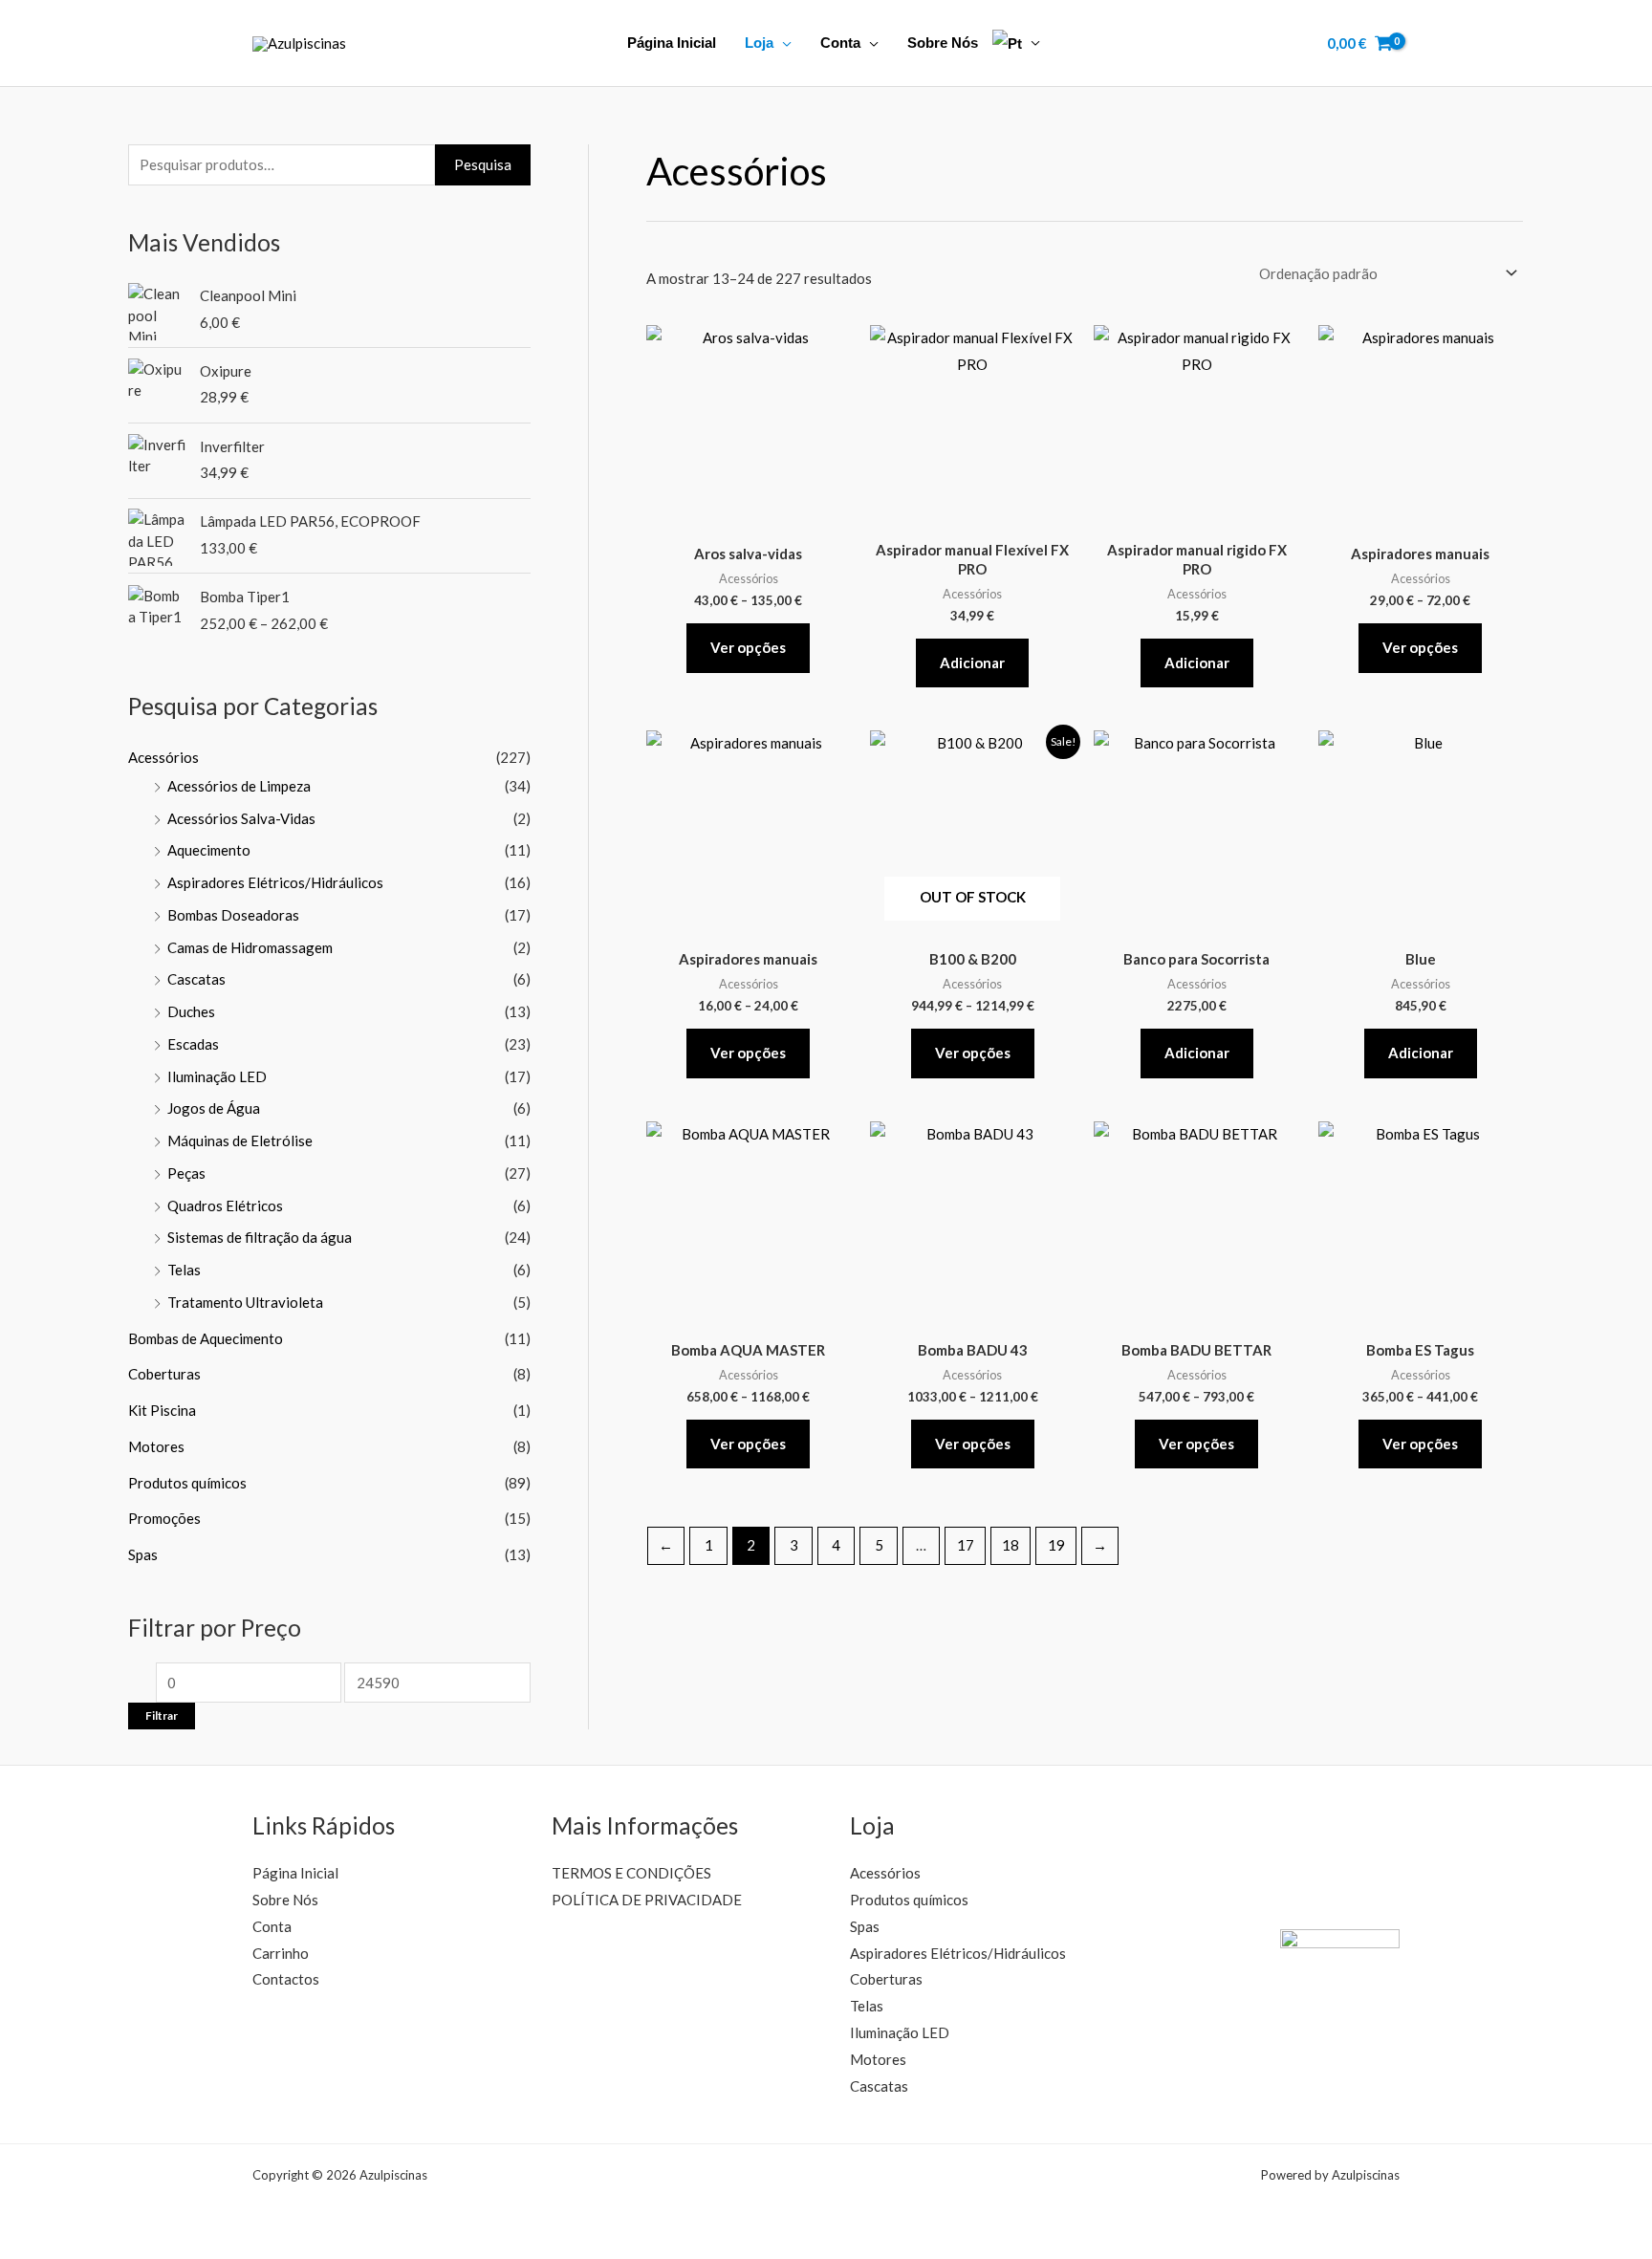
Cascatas (196, 979)
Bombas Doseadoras (233, 915)
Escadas (193, 1044)
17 (966, 1545)
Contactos (286, 1979)
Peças (186, 1173)
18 (1011, 1545)
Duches (191, 1011)
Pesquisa (483, 164)
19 (1056, 1545)
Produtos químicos (187, 1483)
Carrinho (281, 1953)
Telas (184, 1270)
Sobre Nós (943, 43)
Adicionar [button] (972, 662)
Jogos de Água (214, 1108)
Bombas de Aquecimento (206, 1338)
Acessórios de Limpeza (239, 786)
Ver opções (748, 647)
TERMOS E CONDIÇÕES (631, 1873)
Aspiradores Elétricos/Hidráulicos (275, 882)
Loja (759, 43)
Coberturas (164, 1374)
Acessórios (163, 757)
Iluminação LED (217, 1076)
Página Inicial (672, 43)
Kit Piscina (162, 1410)
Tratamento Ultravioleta (245, 1302)
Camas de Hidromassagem (250, 947)
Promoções (164, 1518)
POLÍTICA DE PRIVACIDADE (647, 1900)
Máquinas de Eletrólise (240, 1140)
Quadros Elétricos (225, 1206)
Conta (840, 43)
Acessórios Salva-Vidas (241, 818)
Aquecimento (209, 850)
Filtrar (162, 1716)
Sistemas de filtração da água (260, 1237)
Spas (143, 1554)
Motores (156, 1446)
